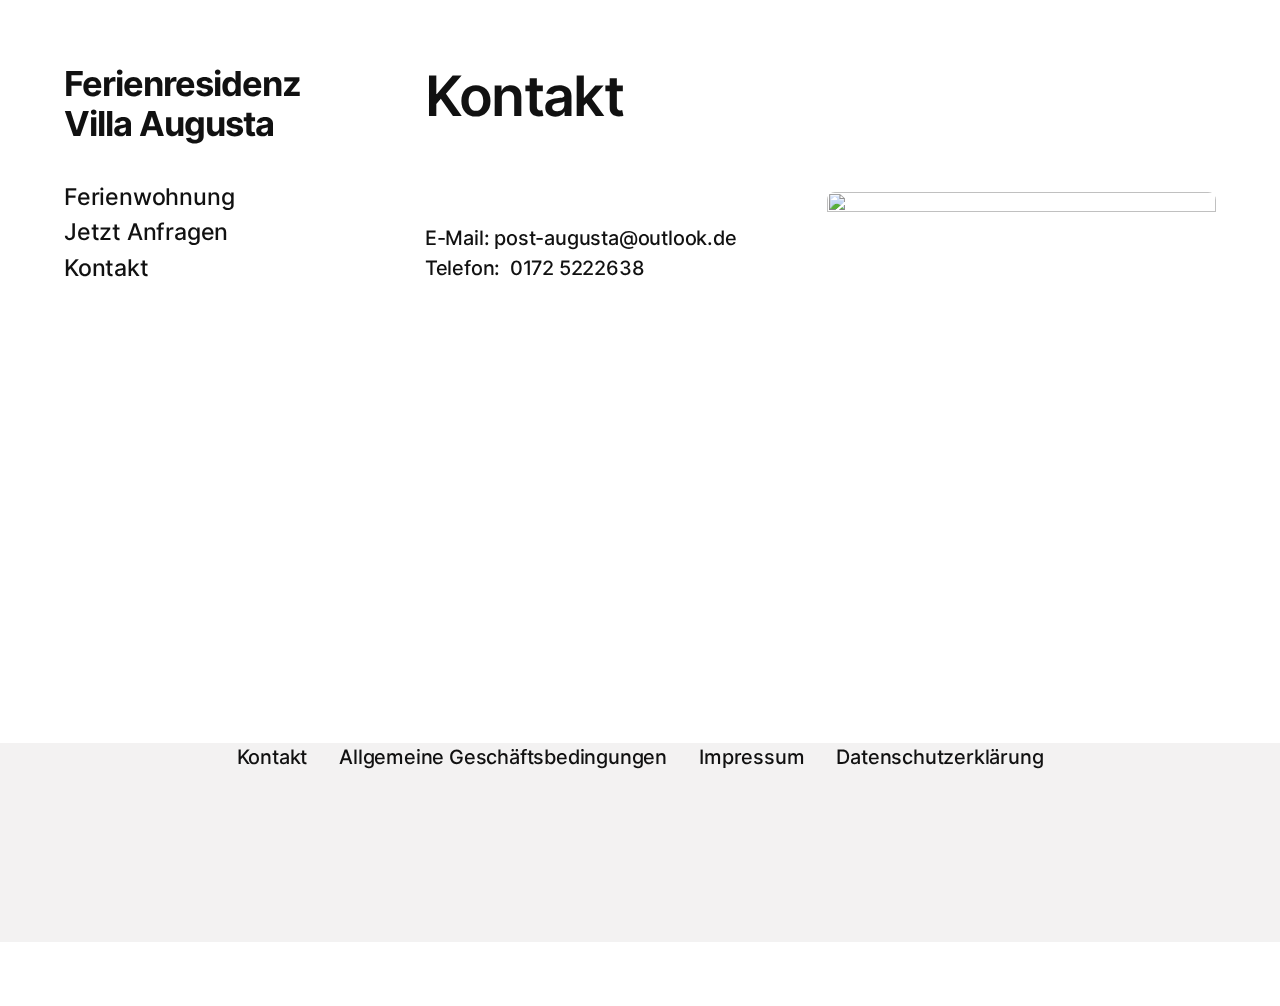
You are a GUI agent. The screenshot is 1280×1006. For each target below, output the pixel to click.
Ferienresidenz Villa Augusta (182, 103)
